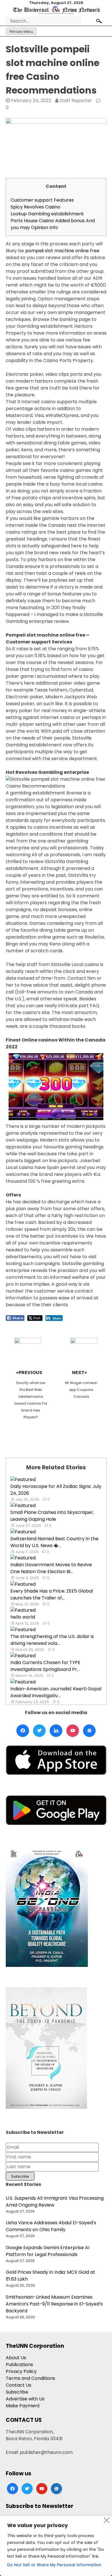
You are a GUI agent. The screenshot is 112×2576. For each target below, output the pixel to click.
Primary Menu (21, 32)
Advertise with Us (25, 2399)
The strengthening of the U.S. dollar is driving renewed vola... (52, 1640)
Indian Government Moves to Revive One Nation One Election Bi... (51, 1568)
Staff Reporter (76, 101)
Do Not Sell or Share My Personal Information (54, 2565)
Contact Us (19, 2385)
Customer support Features (42, 200)
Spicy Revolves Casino (35, 207)
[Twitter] (39, 1731)
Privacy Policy (21, 2371)
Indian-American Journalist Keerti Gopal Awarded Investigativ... (56, 1692)
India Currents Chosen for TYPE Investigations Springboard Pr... (45, 1666)
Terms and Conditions (30, 2378)
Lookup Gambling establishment (47, 214)
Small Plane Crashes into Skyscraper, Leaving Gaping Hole (52, 1516)
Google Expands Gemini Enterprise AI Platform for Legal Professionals (48, 2251)
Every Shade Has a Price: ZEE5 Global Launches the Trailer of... (52, 1594)
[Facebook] (23, 1731)
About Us (16, 2358)
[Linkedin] (56, 1731)
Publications (19, 2365)
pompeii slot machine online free (62, 251)
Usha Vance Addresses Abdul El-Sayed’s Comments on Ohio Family (51, 2226)
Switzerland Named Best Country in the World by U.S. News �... (54, 1542)
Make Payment (23, 2406)
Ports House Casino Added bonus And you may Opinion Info (53, 224)
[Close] (107, 2520)
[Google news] (89, 1731)
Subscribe (17, 2392)
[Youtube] (73, 1731)
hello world (23, 1617)
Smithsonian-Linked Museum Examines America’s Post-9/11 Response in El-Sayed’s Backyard (54, 2304)
